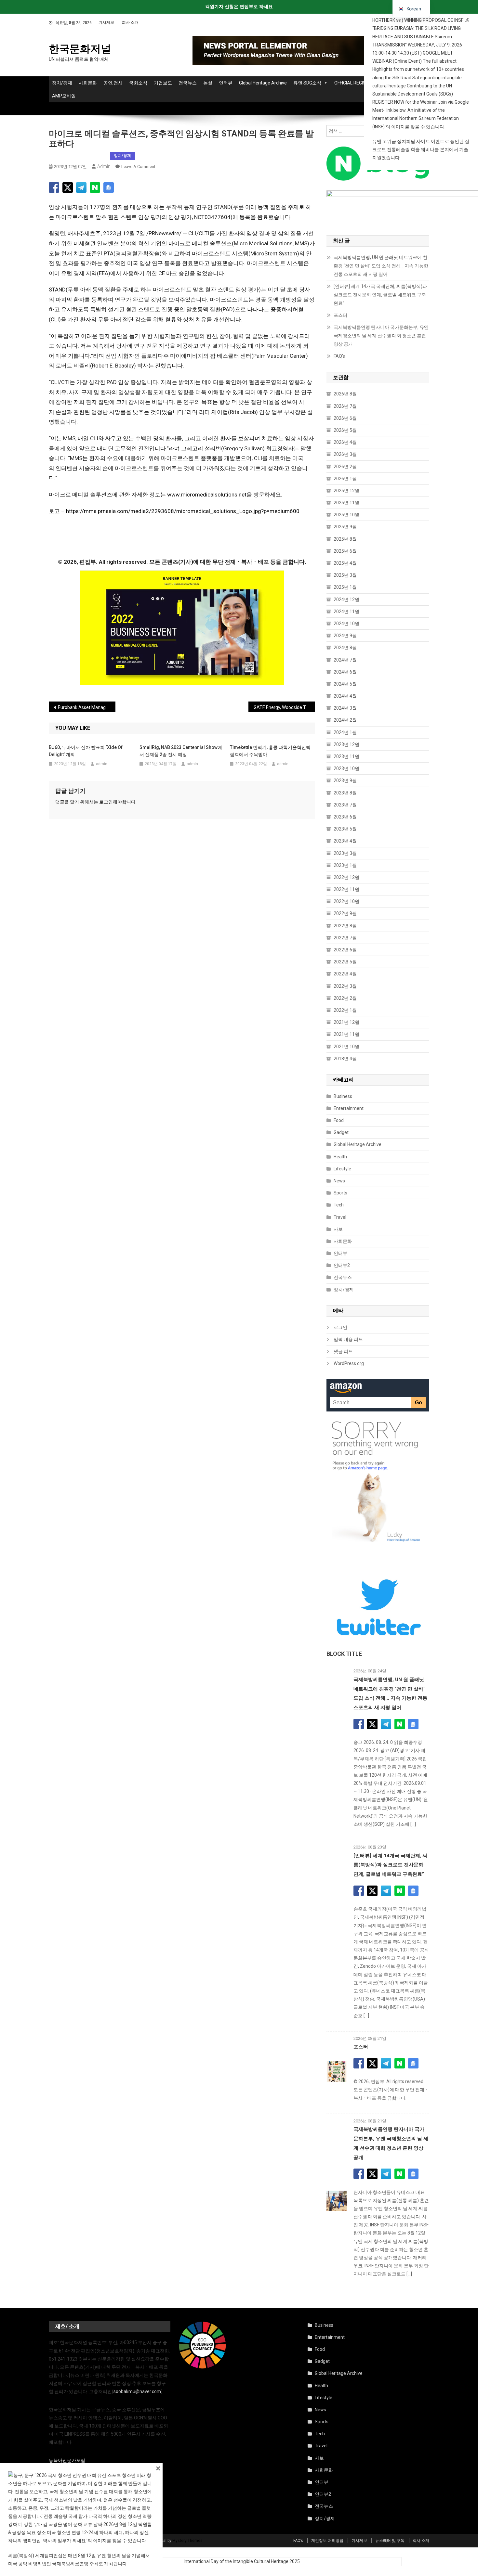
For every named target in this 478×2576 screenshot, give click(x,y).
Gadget (341, 1132)
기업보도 (163, 83)
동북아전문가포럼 (67, 2460)
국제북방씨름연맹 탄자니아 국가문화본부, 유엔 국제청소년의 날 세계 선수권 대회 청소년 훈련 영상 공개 (381, 336)
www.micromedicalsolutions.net (207, 495)
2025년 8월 (345, 539)
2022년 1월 (345, 1010)
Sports (340, 1193)
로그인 (106, 802)
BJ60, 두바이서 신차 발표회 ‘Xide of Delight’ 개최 (86, 751)
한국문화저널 (80, 49)
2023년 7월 (345, 805)
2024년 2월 (345, 720)
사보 (338, 1229)
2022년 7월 (345, 938)
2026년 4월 (345, 442)
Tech (339, 1205)
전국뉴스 (188, 83)
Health (340, 1157)
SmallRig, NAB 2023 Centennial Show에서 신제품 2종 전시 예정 (181, 751)
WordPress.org (349, 1363)
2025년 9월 (345, 527)
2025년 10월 (346, 515)
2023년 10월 (346, 768)
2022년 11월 (346, 889)
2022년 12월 (346, 877)
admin (104, 166)
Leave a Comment (138, 167)
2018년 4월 (345, 1059)
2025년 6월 (345, 551)
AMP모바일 (64, 96)
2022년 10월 (346, 901)
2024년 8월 (345, 648)
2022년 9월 (345, 913)
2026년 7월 (345, 406)
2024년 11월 (346, 612)
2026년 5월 (345, 430)
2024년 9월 (345, 636)
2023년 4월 (345, 841)
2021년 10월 (346, 1047)
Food (339, 1120)
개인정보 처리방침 (327, 2541)
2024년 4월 (345, 696)
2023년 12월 (346, 744)
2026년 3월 (345, 454)
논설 (208, 83)
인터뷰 (226, 83)
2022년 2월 (345, 998)
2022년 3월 (345, 986)
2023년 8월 (345, 793)
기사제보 (106, 22)
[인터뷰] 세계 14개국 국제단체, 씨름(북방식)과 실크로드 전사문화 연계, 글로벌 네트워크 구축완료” (380, 295)
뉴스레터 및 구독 (390, 2541)
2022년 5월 (345, 962)
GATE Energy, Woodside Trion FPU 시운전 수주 (284, 707)
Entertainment (349, 1108)
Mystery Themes (187, 2541)
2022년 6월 (345, 950)
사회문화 (88, 83)
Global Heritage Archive (263, 83)
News (339, 1181)
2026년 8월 (345, 394)
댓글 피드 (343, 1351)
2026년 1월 (345, 479)
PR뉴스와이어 (65, 156)
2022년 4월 (345, 974)
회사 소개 (130, 22)
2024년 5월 (345, 684)
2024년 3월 (345, 708)
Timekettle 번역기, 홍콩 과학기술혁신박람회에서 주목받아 (270, 751)
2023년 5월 (345, 829)
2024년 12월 (346, 599)
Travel (340, 1217)
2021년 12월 (346, 1022)
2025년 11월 (346, 503)
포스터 (340, 315)
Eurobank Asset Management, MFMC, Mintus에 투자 (87, 707)
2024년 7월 (345, 660)
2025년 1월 (345, 587)
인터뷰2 (342, 1265)
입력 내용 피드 (348, 1339)
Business (343, 1096)
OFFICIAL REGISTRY (354, 83)
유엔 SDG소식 (307, 83)
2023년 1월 (345, 865)
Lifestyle (342, 1169)
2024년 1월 (345, 732)
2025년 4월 (345, 563)
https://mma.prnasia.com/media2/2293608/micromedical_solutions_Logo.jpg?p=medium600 (183, 511)
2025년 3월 (345, 575)
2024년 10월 (346, 624)
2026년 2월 (345, 467)
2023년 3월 (345, 853)
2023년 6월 (345, 817)
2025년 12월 (346, 491)
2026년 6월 (345, 418)
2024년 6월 (345, 672)
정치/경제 (62, 83)
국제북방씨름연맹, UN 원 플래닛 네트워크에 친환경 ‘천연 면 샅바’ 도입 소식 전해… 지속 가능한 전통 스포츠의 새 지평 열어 (381, 266)
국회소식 (138, 83)
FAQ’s (339, 356)
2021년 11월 (346, 1034)
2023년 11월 (346, 756)
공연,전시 (113, 83)
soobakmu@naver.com (137, 2391)
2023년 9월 (345, 780)
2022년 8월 (345, 926)
